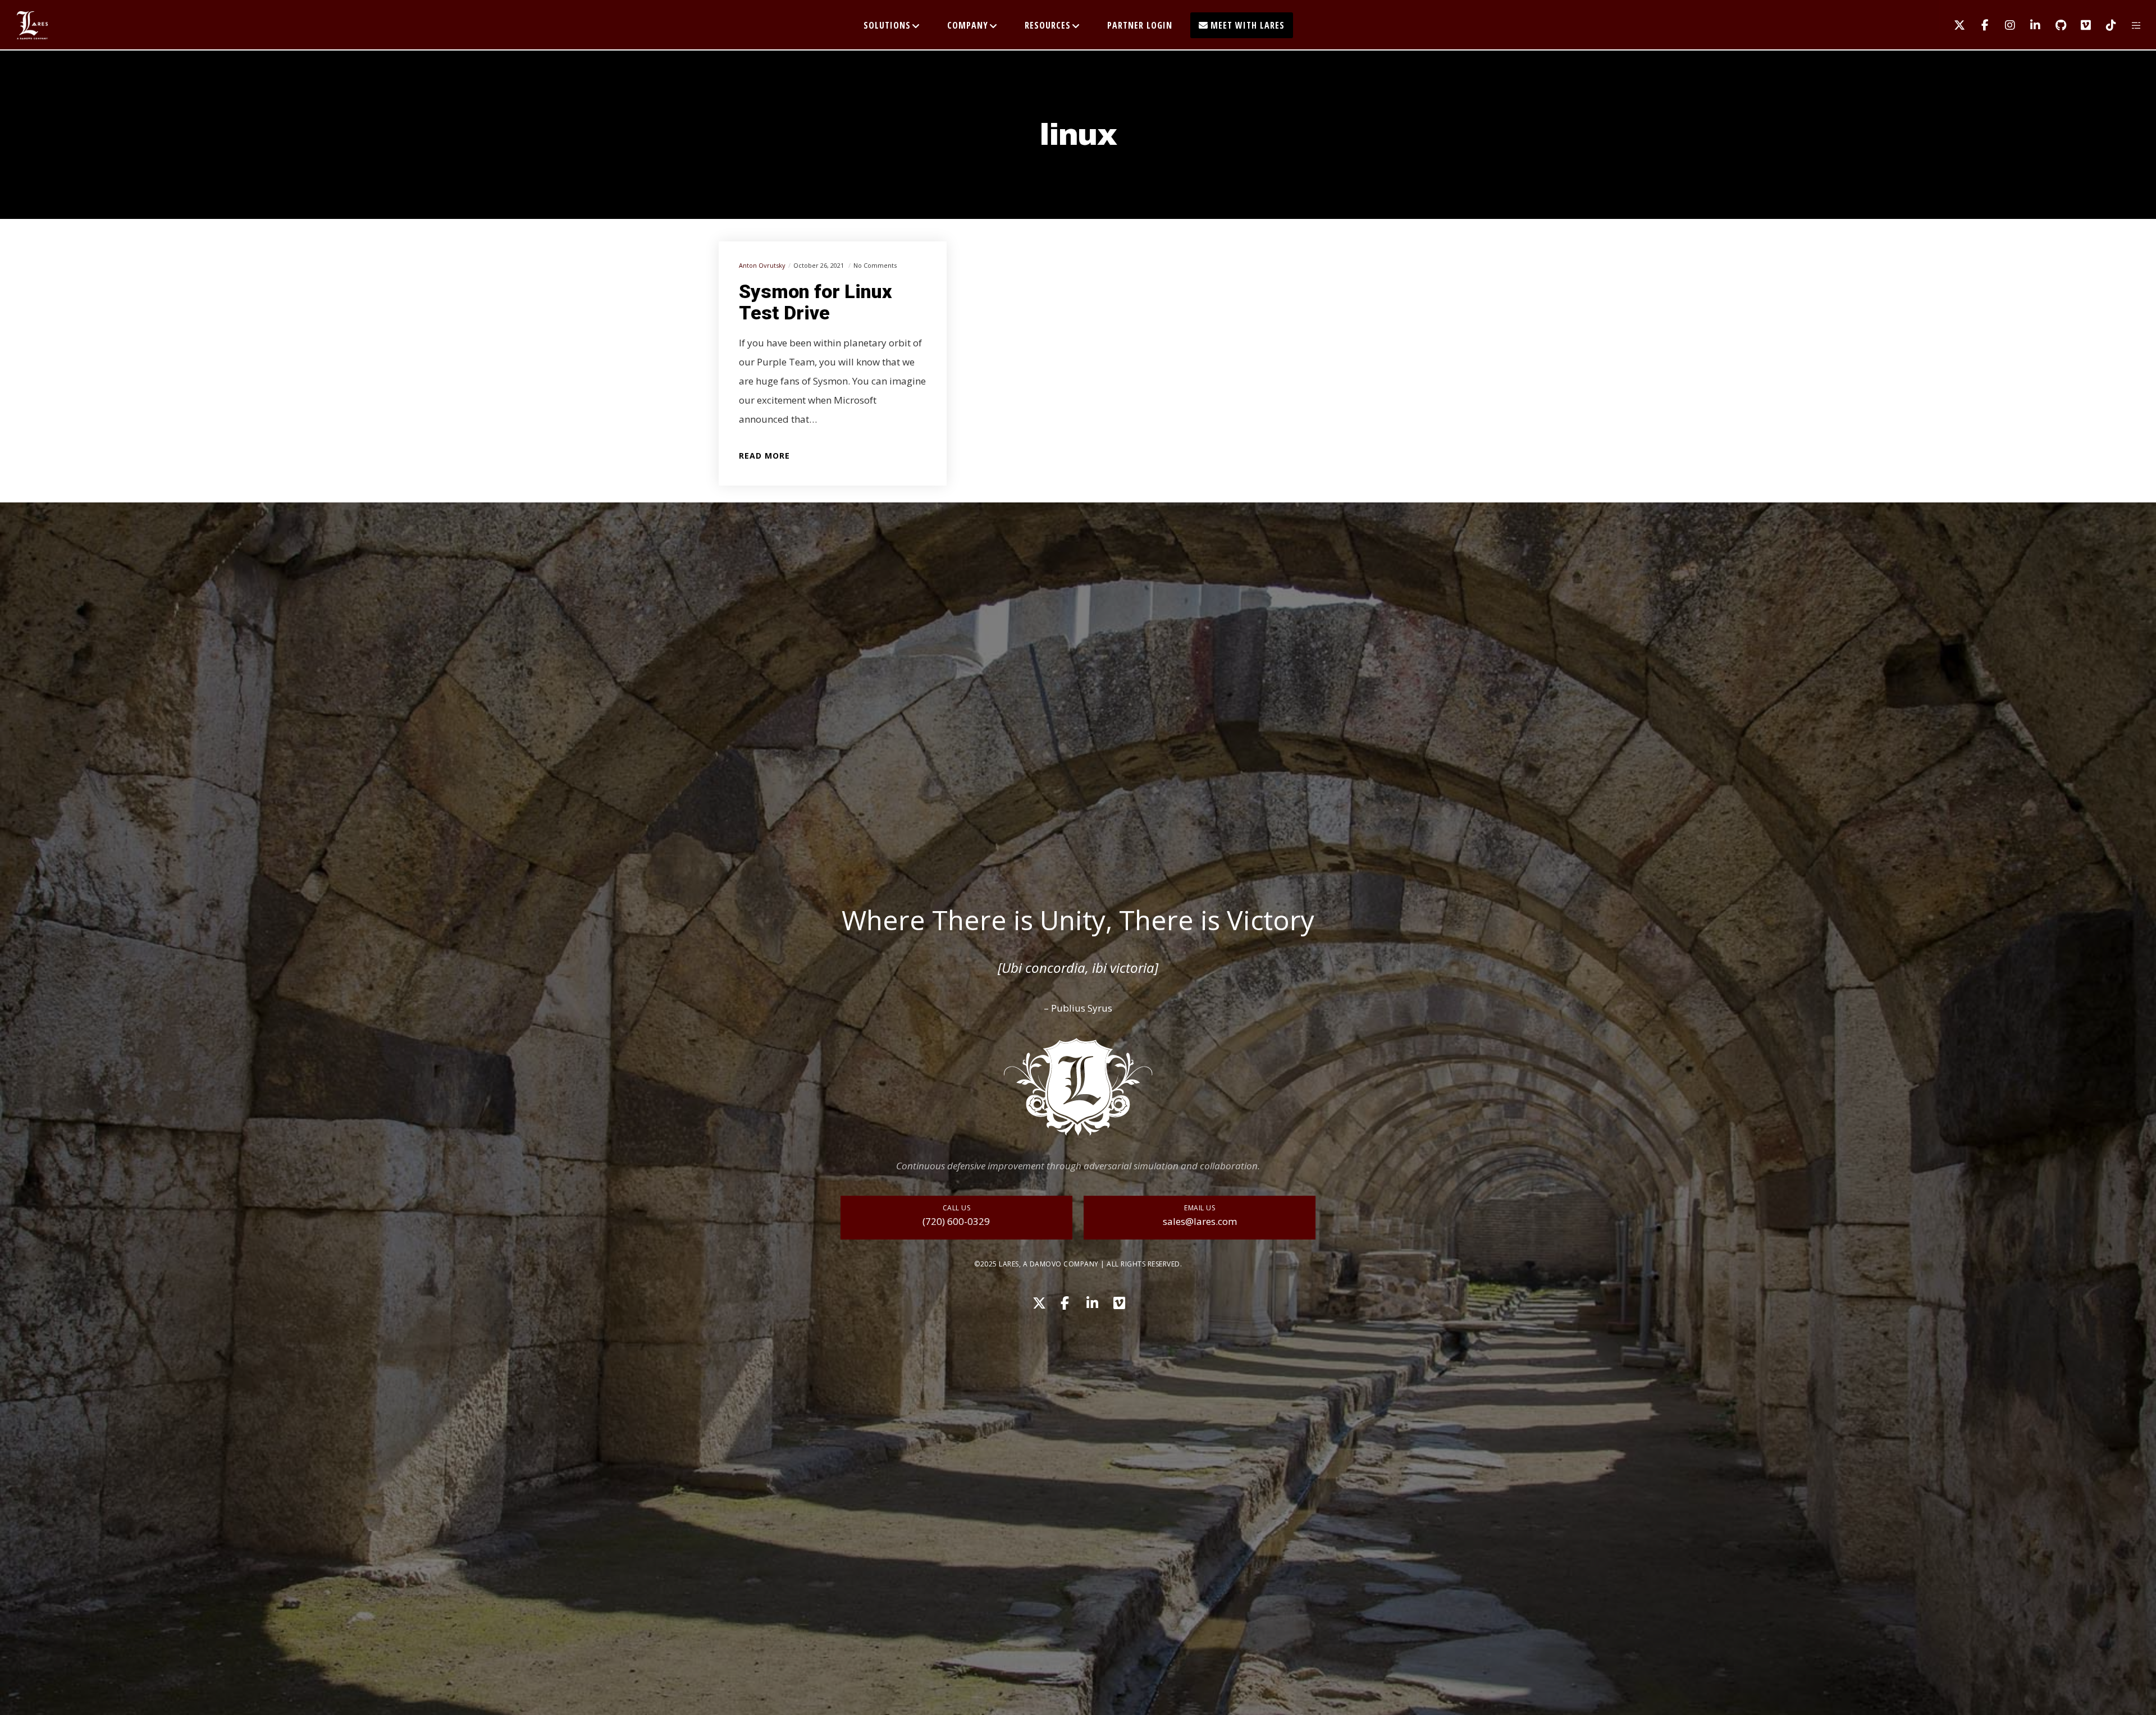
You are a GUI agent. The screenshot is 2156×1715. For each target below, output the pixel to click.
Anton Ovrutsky (762, 265)
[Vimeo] (2079, 25)
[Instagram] (2003, 25)
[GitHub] (2054, 25)
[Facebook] (1978, 25)
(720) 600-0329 (956, 1221)
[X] (1952, 25)
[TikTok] (2104, 25)
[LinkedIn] (2028, 25)
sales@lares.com (1200, 1221)
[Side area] (2129, 25)
